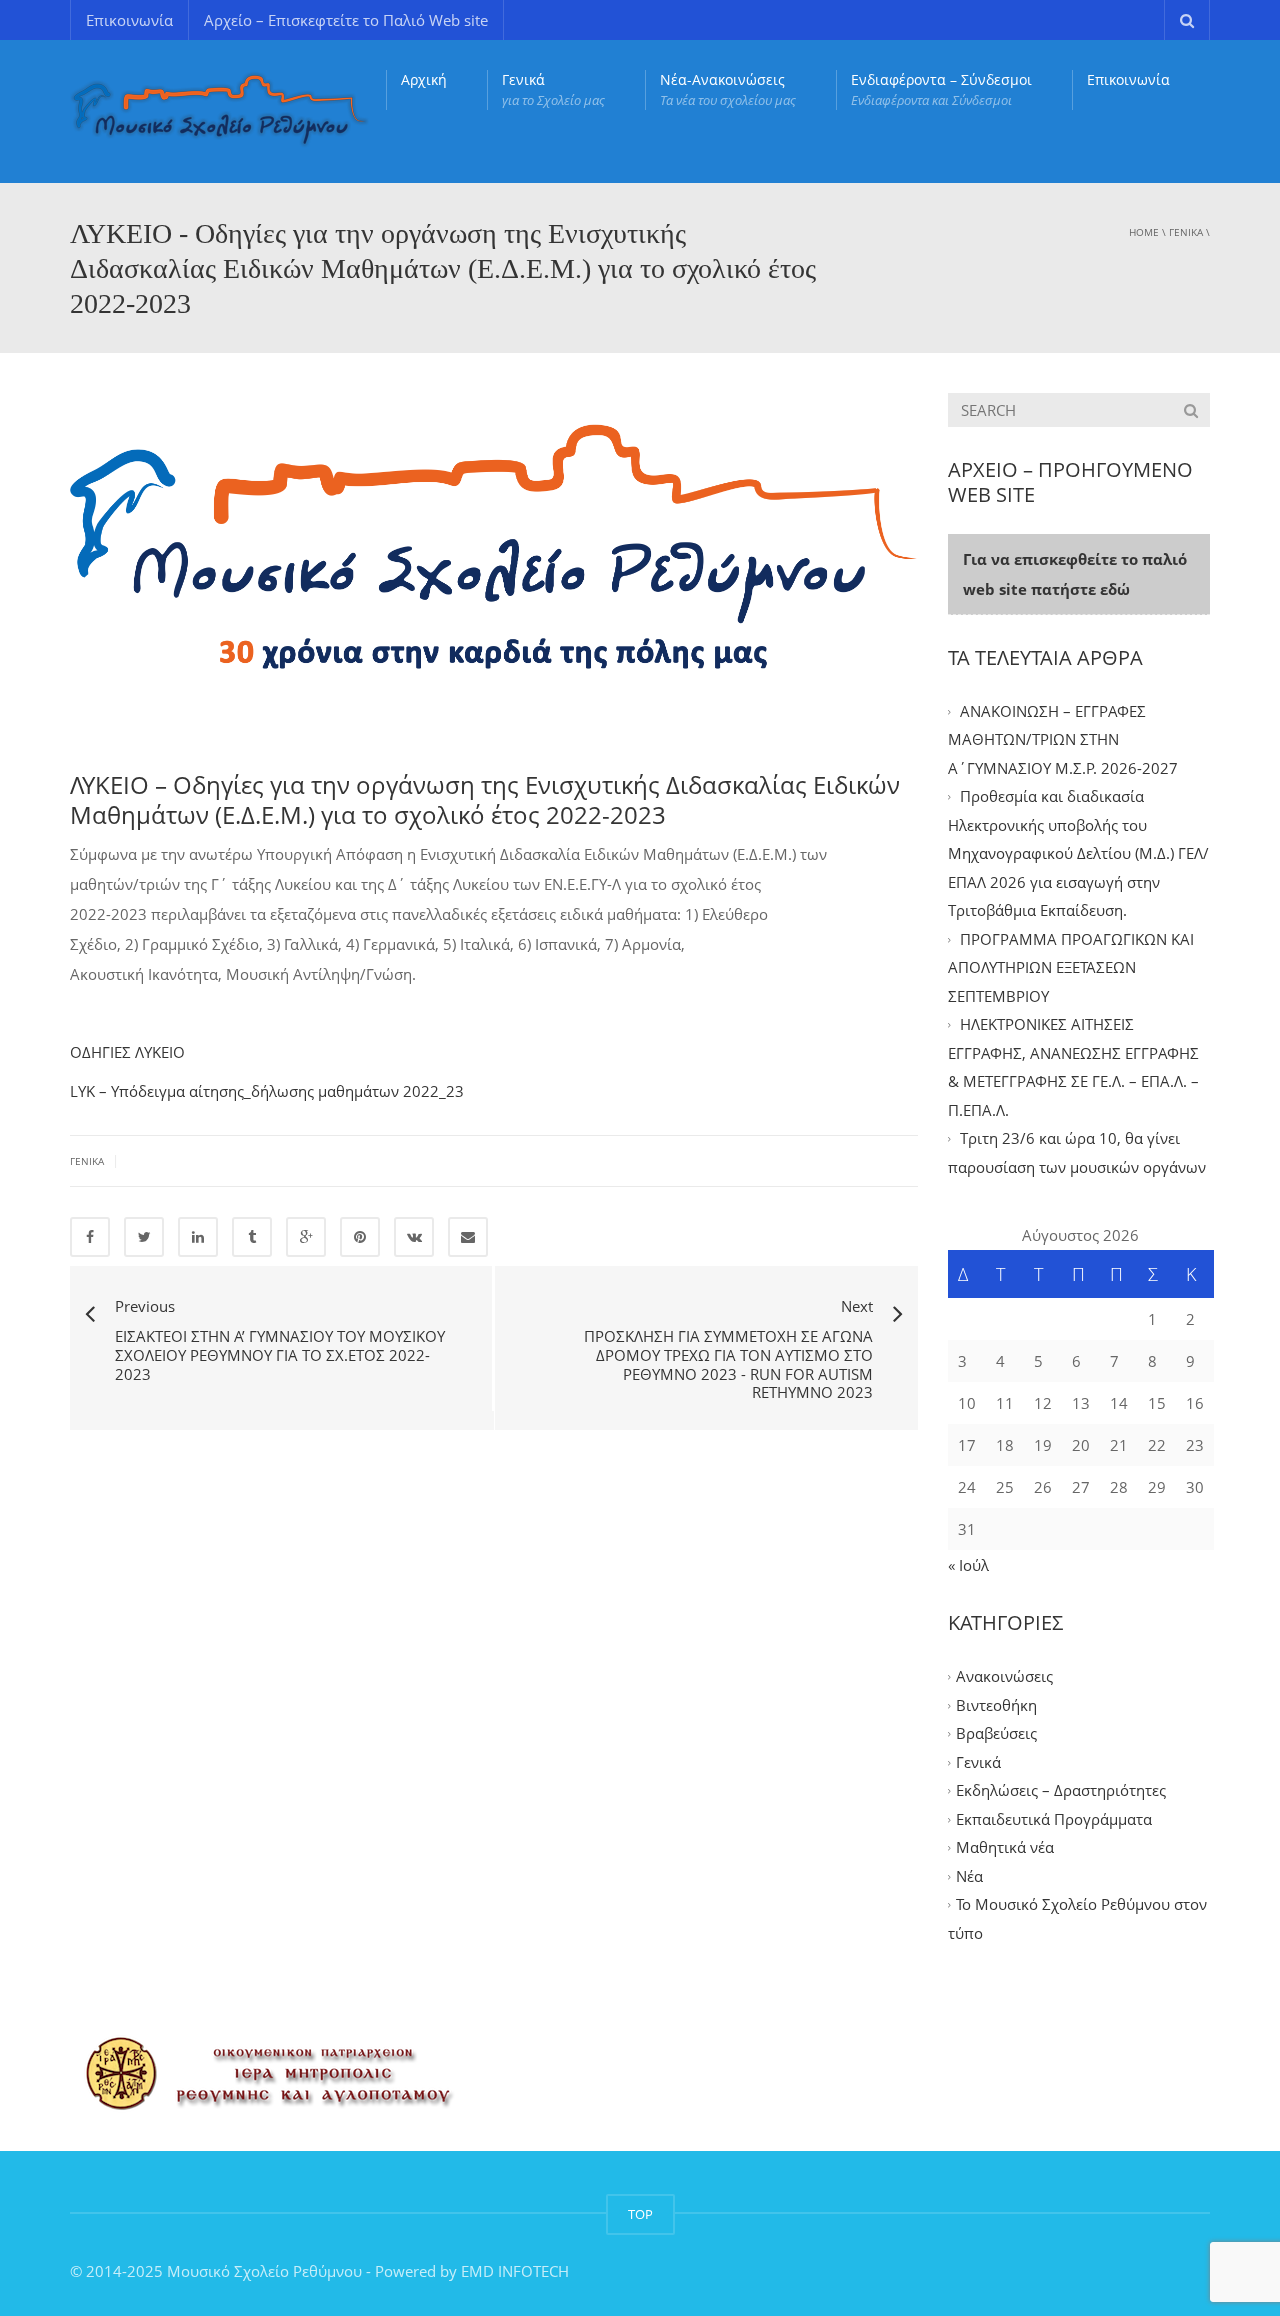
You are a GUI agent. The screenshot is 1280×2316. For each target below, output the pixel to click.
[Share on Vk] (414, 1237)
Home (1144, 232)
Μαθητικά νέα (1005, 1848)
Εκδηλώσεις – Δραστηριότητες (1061, 1791)
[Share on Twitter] (144, 1237)
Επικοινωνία (129, 20)
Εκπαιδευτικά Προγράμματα (1054, 1819)
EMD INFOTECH (515, 2271)
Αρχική (424, 79)
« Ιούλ (968, 1565)
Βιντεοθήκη (996, 1705)
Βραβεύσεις (996, 1734)
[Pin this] (360, 1237)
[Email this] (468, 1237)
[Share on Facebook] (90, 1237)
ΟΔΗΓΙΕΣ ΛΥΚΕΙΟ (127, 1052)
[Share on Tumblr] (252, 1237)
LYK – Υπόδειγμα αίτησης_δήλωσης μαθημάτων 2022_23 (267, 1091)
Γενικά (553, 89)
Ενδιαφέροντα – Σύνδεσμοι (941, 89)
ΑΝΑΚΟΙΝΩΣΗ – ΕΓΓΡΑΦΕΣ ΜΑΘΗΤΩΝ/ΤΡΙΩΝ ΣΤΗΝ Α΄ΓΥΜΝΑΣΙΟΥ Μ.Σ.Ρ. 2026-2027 (1063, 739)
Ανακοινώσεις (1004, 1677)
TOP (640, 2214)
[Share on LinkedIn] (198, 1237)
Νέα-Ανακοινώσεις (728, 89)
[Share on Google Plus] (306, 1237)
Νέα (969, 1876)
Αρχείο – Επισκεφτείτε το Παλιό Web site (346, 20)
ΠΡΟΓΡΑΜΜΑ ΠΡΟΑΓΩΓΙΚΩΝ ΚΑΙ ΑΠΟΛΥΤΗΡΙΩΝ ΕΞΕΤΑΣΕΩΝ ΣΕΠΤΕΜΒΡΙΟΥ (1071, 967)
